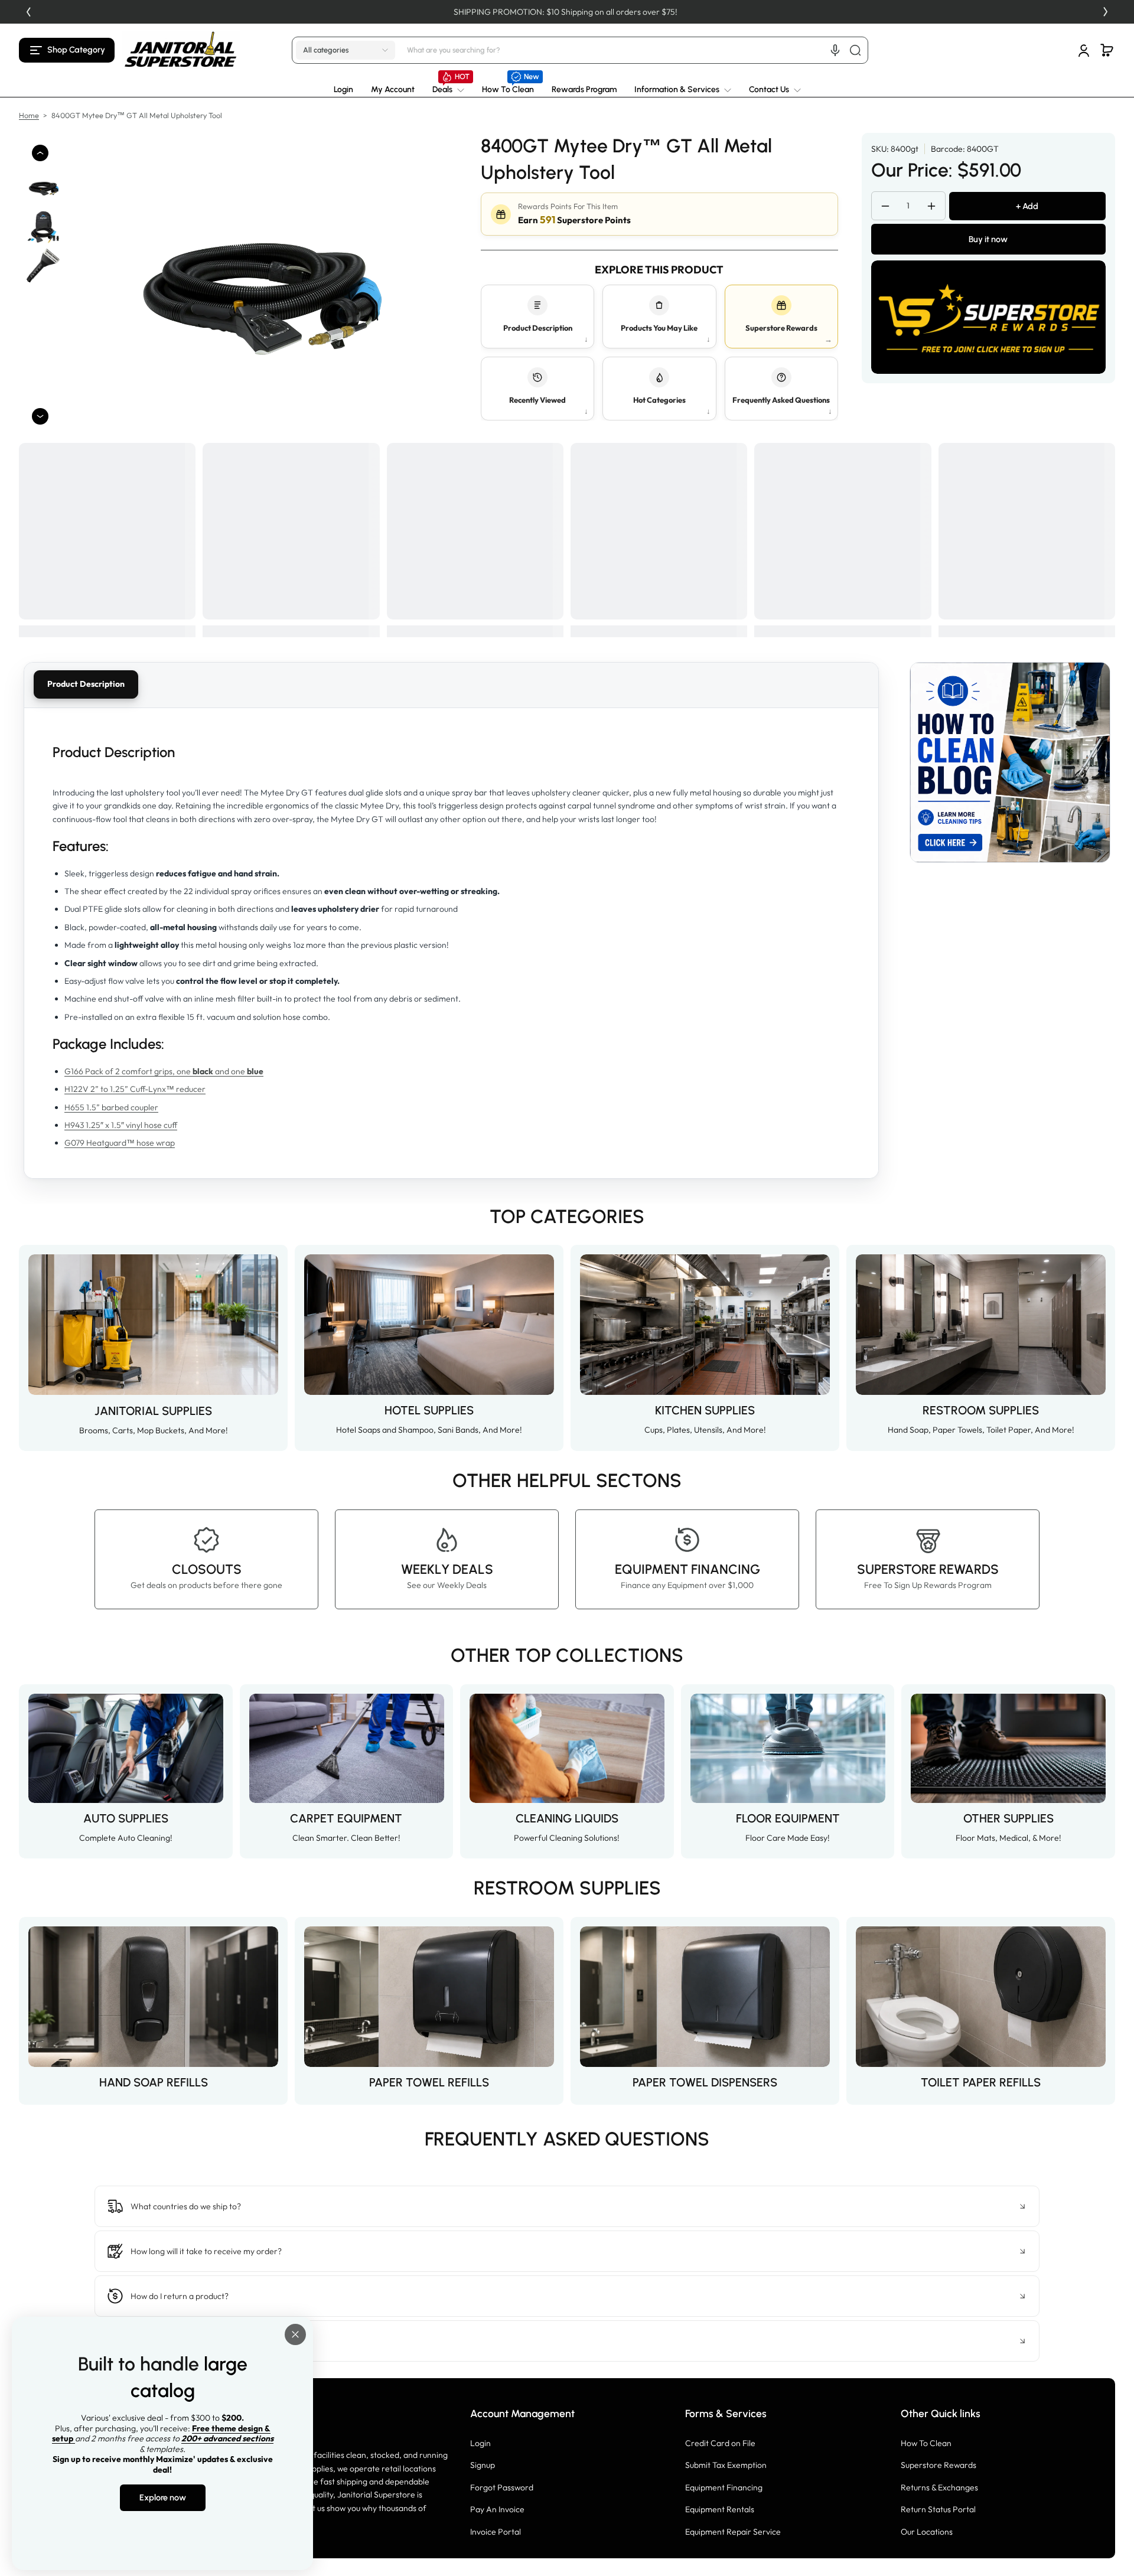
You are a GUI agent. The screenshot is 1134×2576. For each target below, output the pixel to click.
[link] (448, 90)
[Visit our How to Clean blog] (1010, 762)
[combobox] (636, 50)
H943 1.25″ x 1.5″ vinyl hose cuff (121, 1125)
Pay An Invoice (497, 2509)
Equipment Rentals (720, 2509)
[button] (67, 50)
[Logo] (181, 50)
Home (29, 115)
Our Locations (927, 2532)
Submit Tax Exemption (726, 2465)
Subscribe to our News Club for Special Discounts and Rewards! (545, 12)
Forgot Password (502, 2487)
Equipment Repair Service (733, 2532)
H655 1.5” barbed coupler (111, 1107)
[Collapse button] (567, 2206)
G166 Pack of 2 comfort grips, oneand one (164, 1071)
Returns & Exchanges (939, 2487)
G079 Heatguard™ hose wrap (120, 1143)
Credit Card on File (720, 2443)
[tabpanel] (451, 943)
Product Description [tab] (86, 684)
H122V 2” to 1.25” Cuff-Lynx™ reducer (135, 1089)
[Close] (295, 2334)
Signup (483, 2465)
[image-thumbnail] (44, 187)
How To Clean (926, 2443)
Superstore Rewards (939, 2465)
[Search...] (855, 50)
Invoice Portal (496, 2532)
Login (480, 2443)
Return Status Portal (938, 2509)
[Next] (1106, 12)
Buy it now (988, 239)
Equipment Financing (724, 2487)
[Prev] (28, 12)
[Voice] (835, 50)
